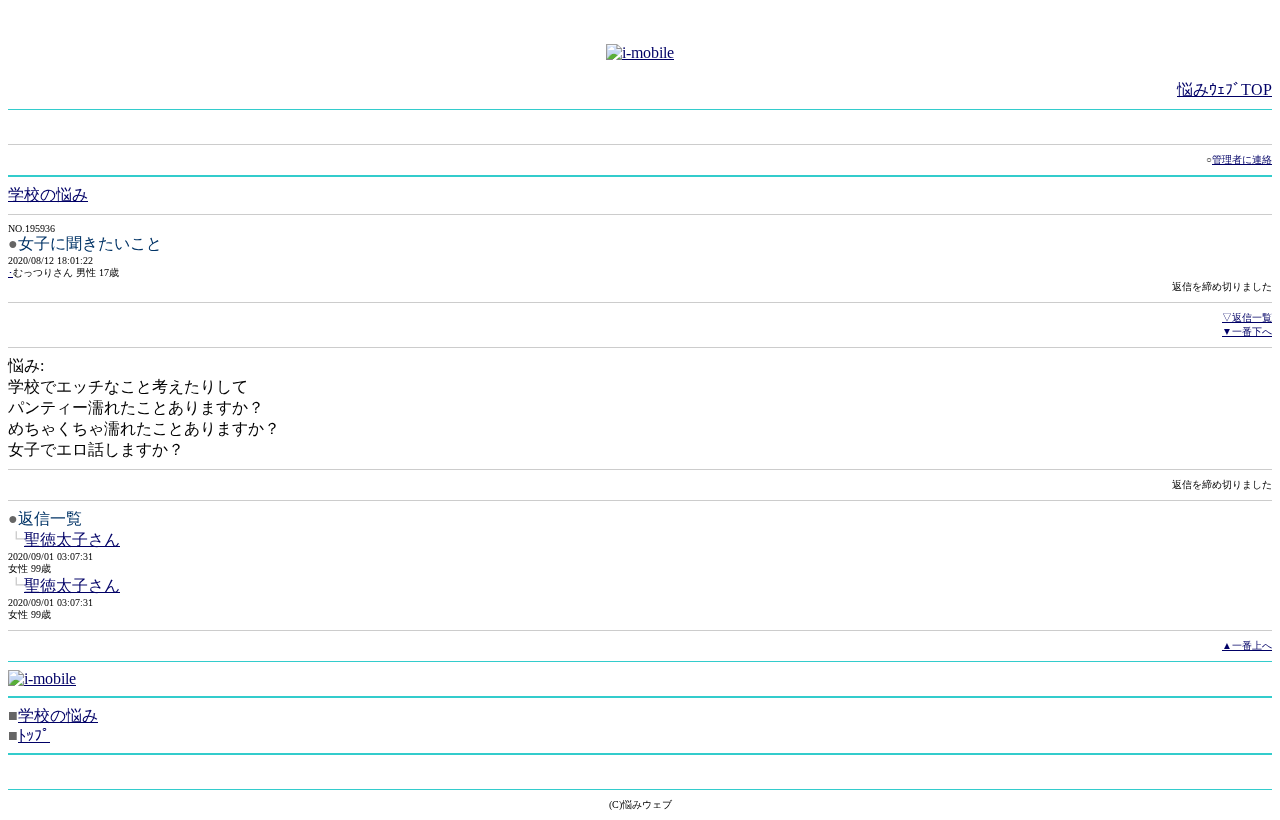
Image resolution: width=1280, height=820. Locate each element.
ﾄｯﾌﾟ (34, 735)
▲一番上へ (1247, 645)
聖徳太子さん (72, 539)
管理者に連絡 (1242, 159)
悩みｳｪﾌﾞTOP (1224, 89)
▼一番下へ (1247, 331)
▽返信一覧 (1247, 317)
